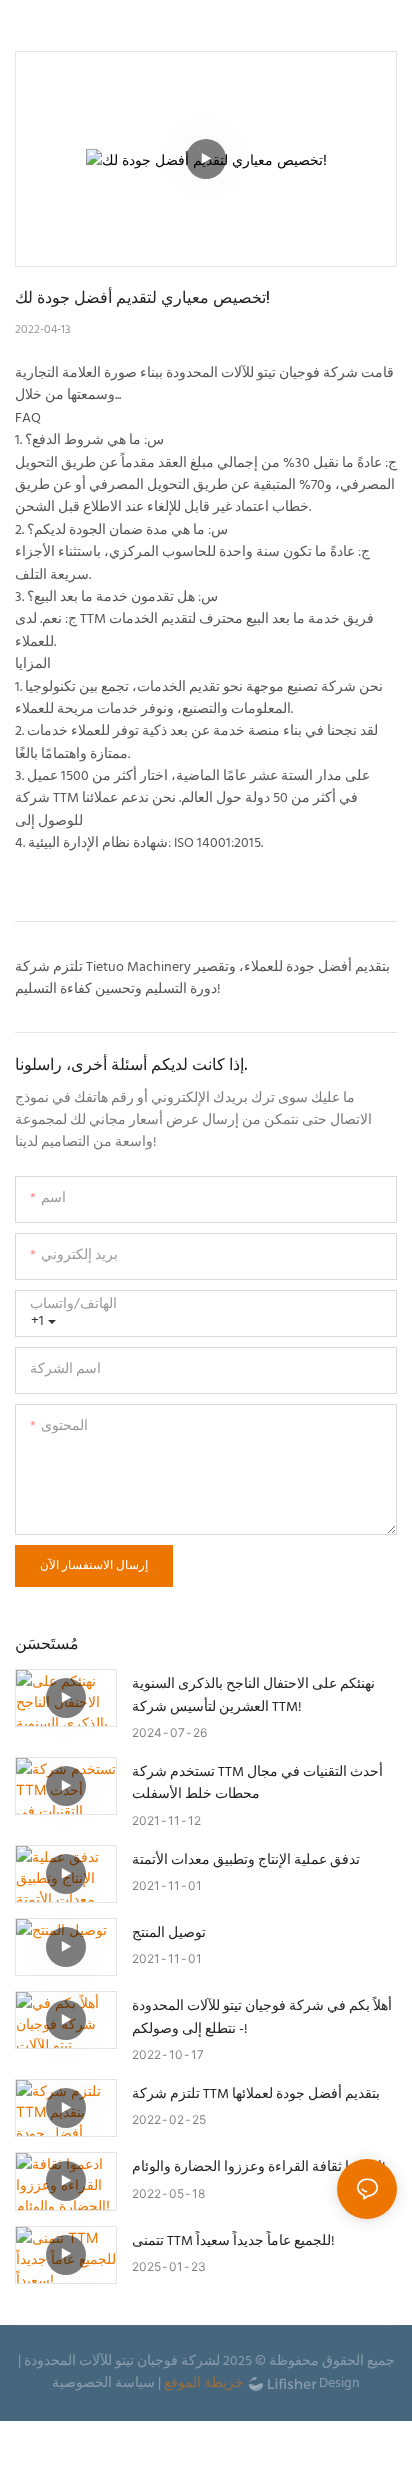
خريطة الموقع (204, 2383)
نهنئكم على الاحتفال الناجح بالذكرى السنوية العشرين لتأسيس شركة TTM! (253, 1696)
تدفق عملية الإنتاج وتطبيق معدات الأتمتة (246, 1861)
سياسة (135, 2383)
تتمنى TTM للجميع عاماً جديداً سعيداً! (233, 2242)
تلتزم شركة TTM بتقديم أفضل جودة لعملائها (256, 2095)
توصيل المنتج (169, 1934)
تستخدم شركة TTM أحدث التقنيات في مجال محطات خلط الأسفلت (257, 1784)
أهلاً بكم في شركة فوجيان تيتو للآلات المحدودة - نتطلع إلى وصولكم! (262, 2018)
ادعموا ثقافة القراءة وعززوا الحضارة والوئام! (259, 2168)
